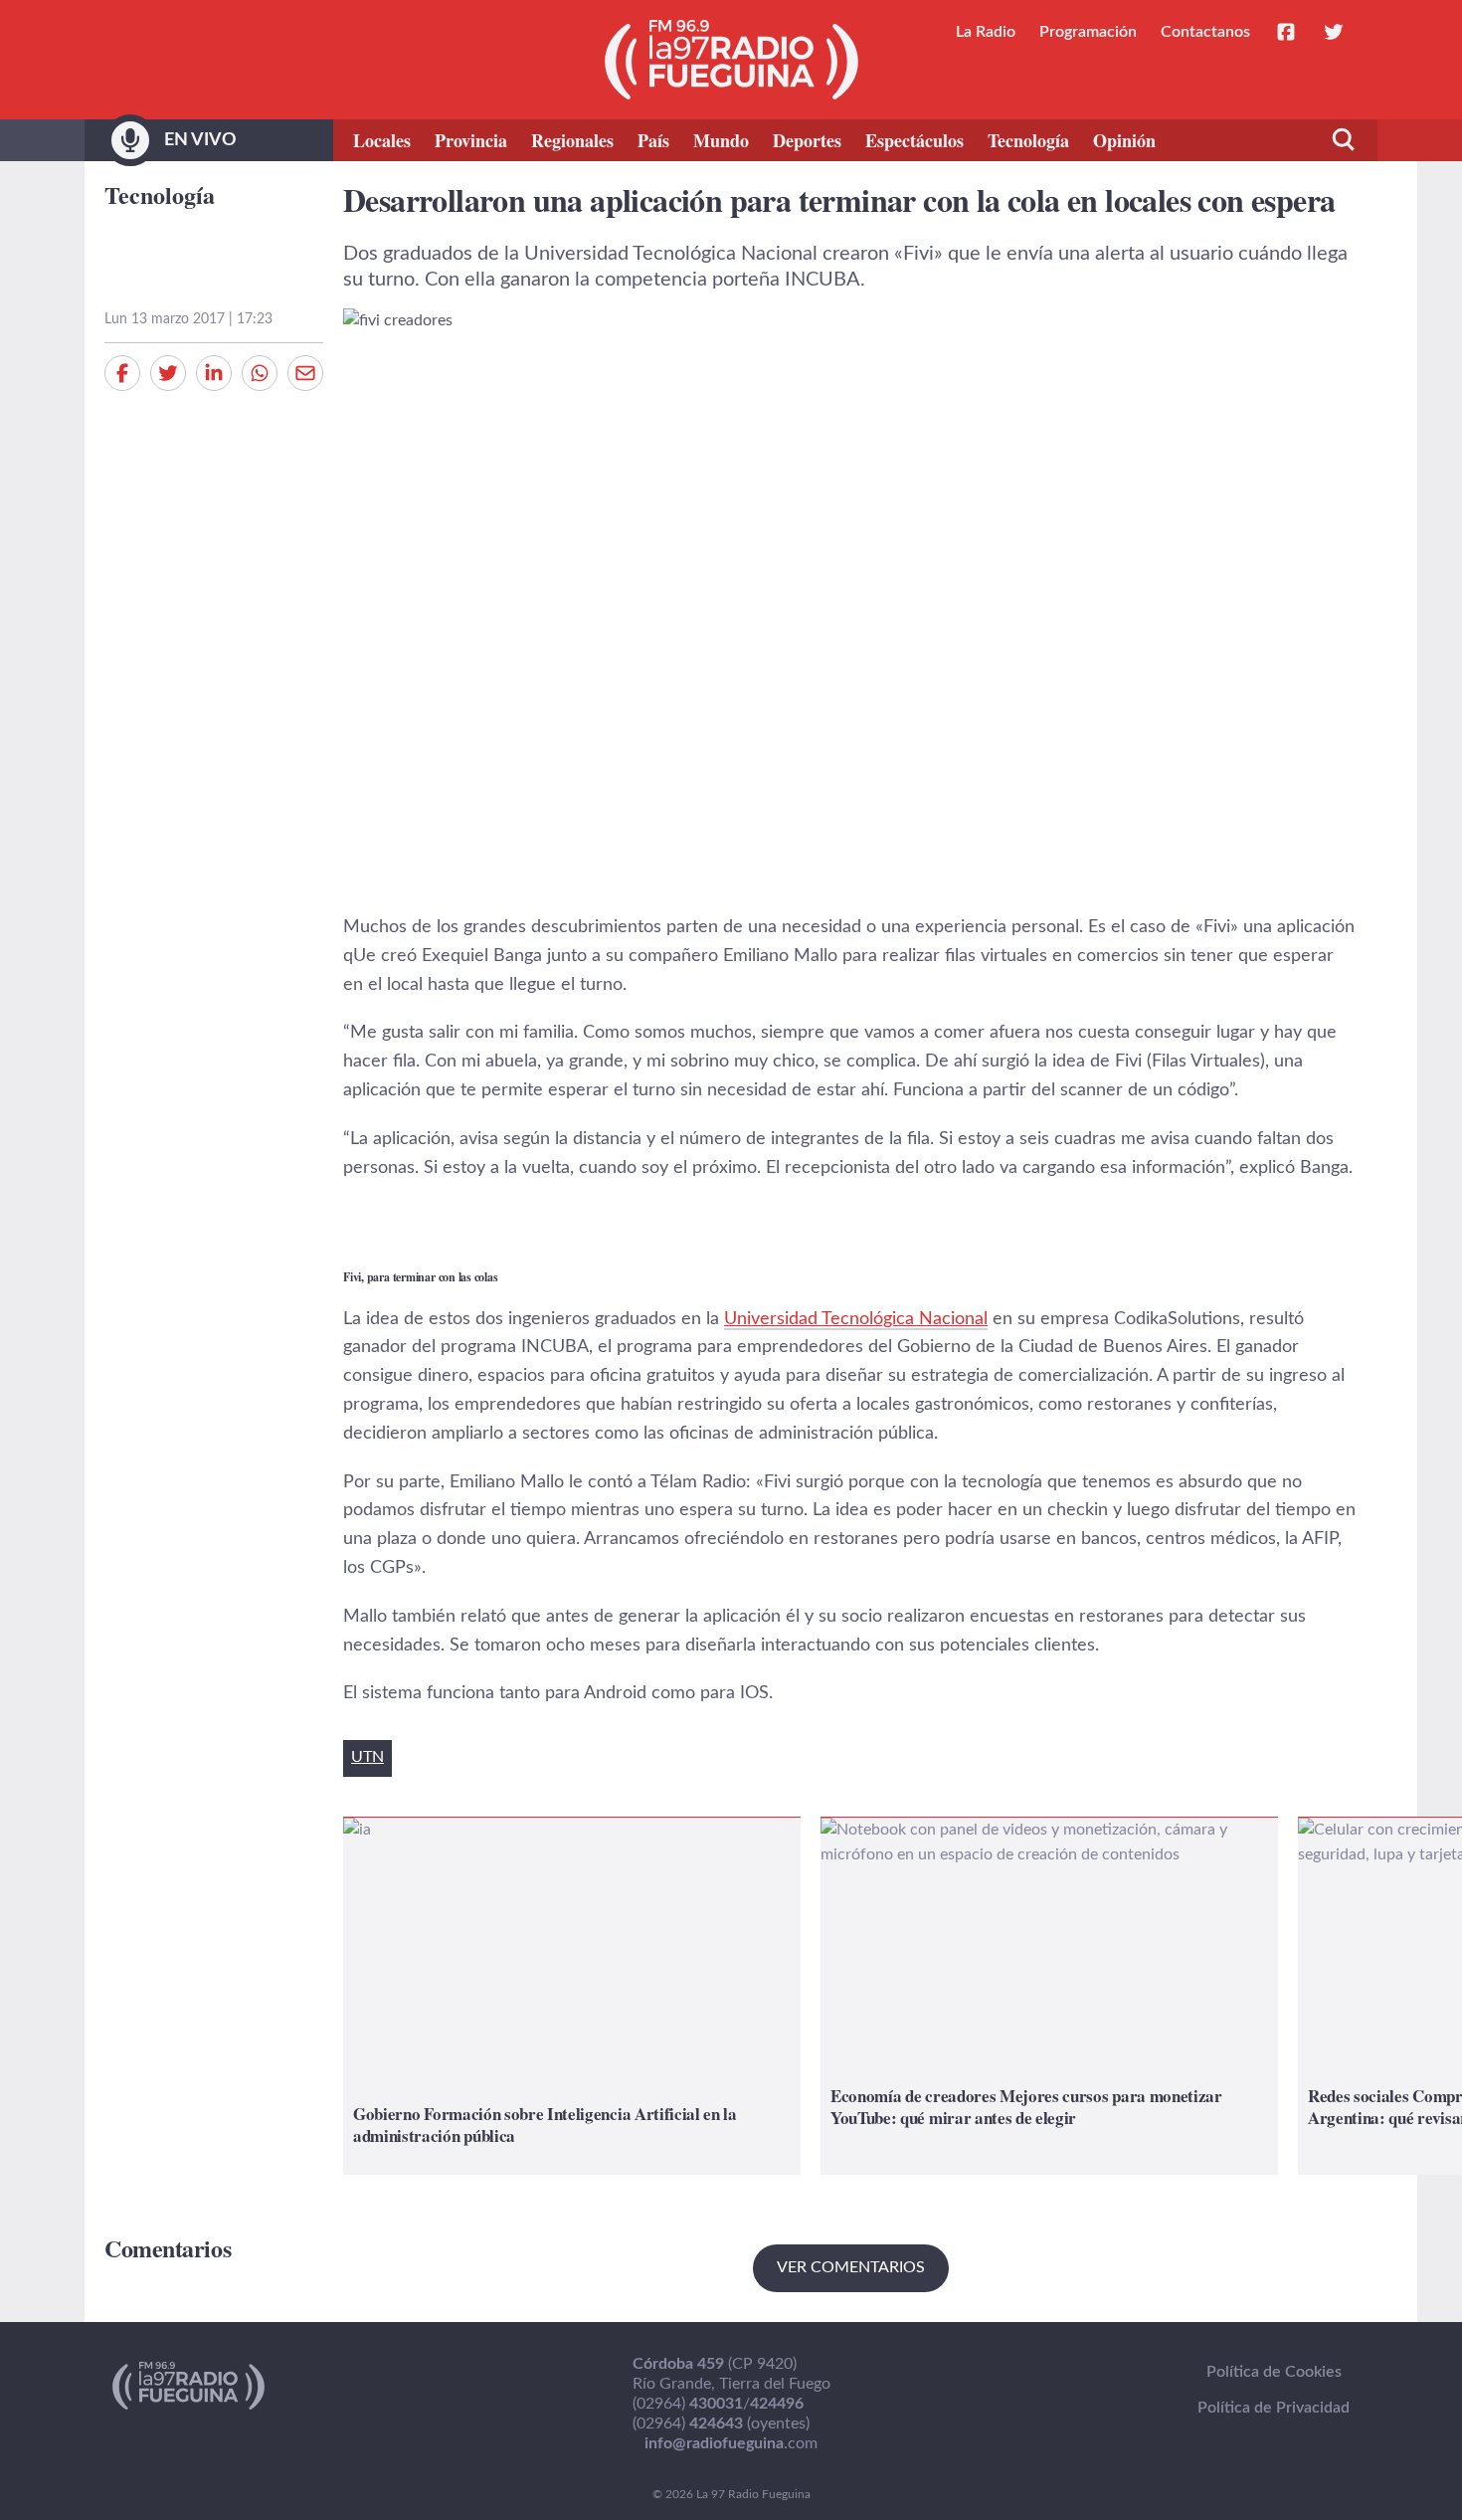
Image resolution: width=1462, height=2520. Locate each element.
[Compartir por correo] (305, 373)
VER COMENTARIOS (851, 2267)
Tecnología (1028, 140)
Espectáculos (914, 140)
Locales (382, 140)
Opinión (1124, 140)
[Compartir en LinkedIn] (214, 373)
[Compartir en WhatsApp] (260, 373)
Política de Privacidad (1274, 2408)
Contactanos (1205, 32)
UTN (367, 1757)
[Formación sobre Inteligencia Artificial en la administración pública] (572, 1996)
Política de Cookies (1274, 2372)
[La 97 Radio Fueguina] (731, 60)
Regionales (572, 140)
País (653, 140)
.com (731, 2443)
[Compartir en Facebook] (122, 373)
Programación (1088, 32)
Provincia (471, 140)
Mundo (721, 140)
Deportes (807, 140)
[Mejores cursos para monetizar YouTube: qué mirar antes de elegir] (1049, 1996)
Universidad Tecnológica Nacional (856, 1319)
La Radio (986, 32)
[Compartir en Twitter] (168, 373)
